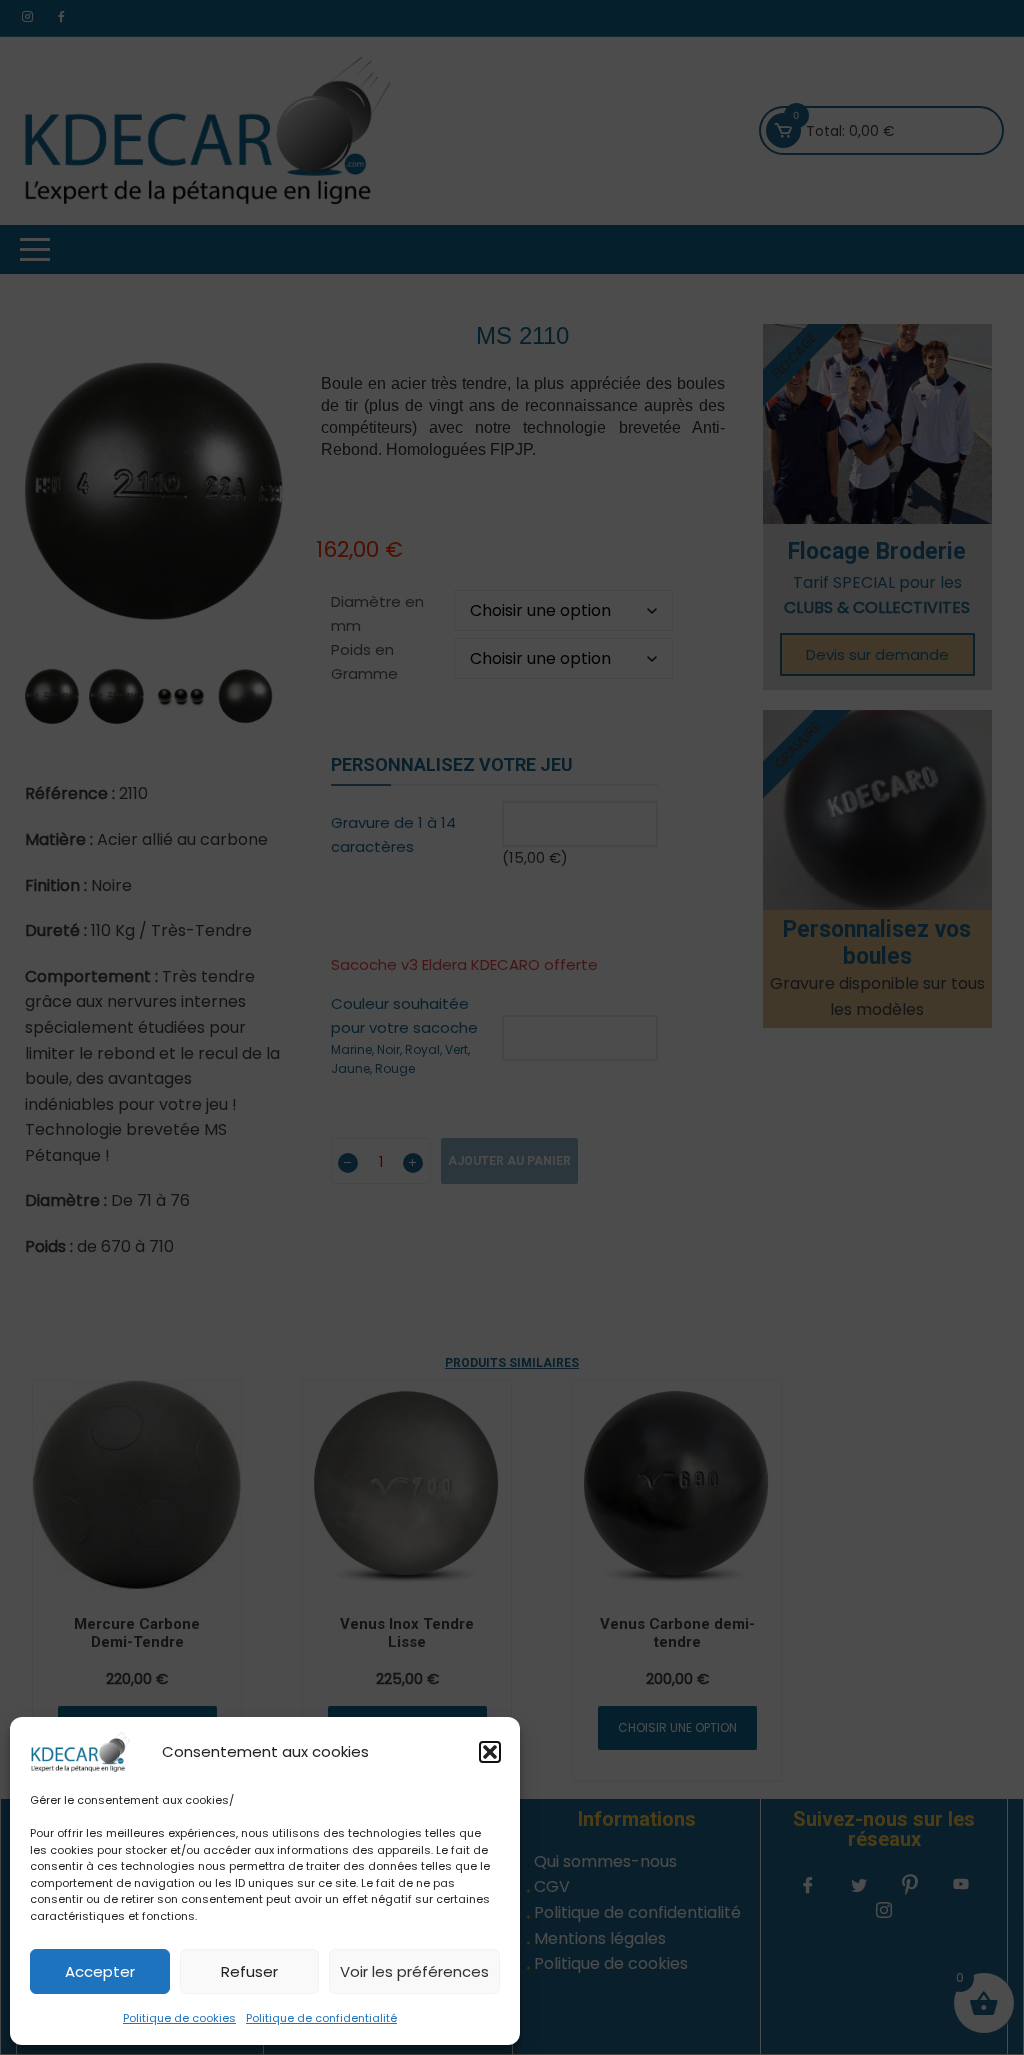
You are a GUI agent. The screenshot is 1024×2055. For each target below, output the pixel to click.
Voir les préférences (414, 1971)
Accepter (100, 1971)
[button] (490, 1752)
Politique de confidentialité (321, 2018)
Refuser (249, 1971)
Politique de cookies (179, 2018)
